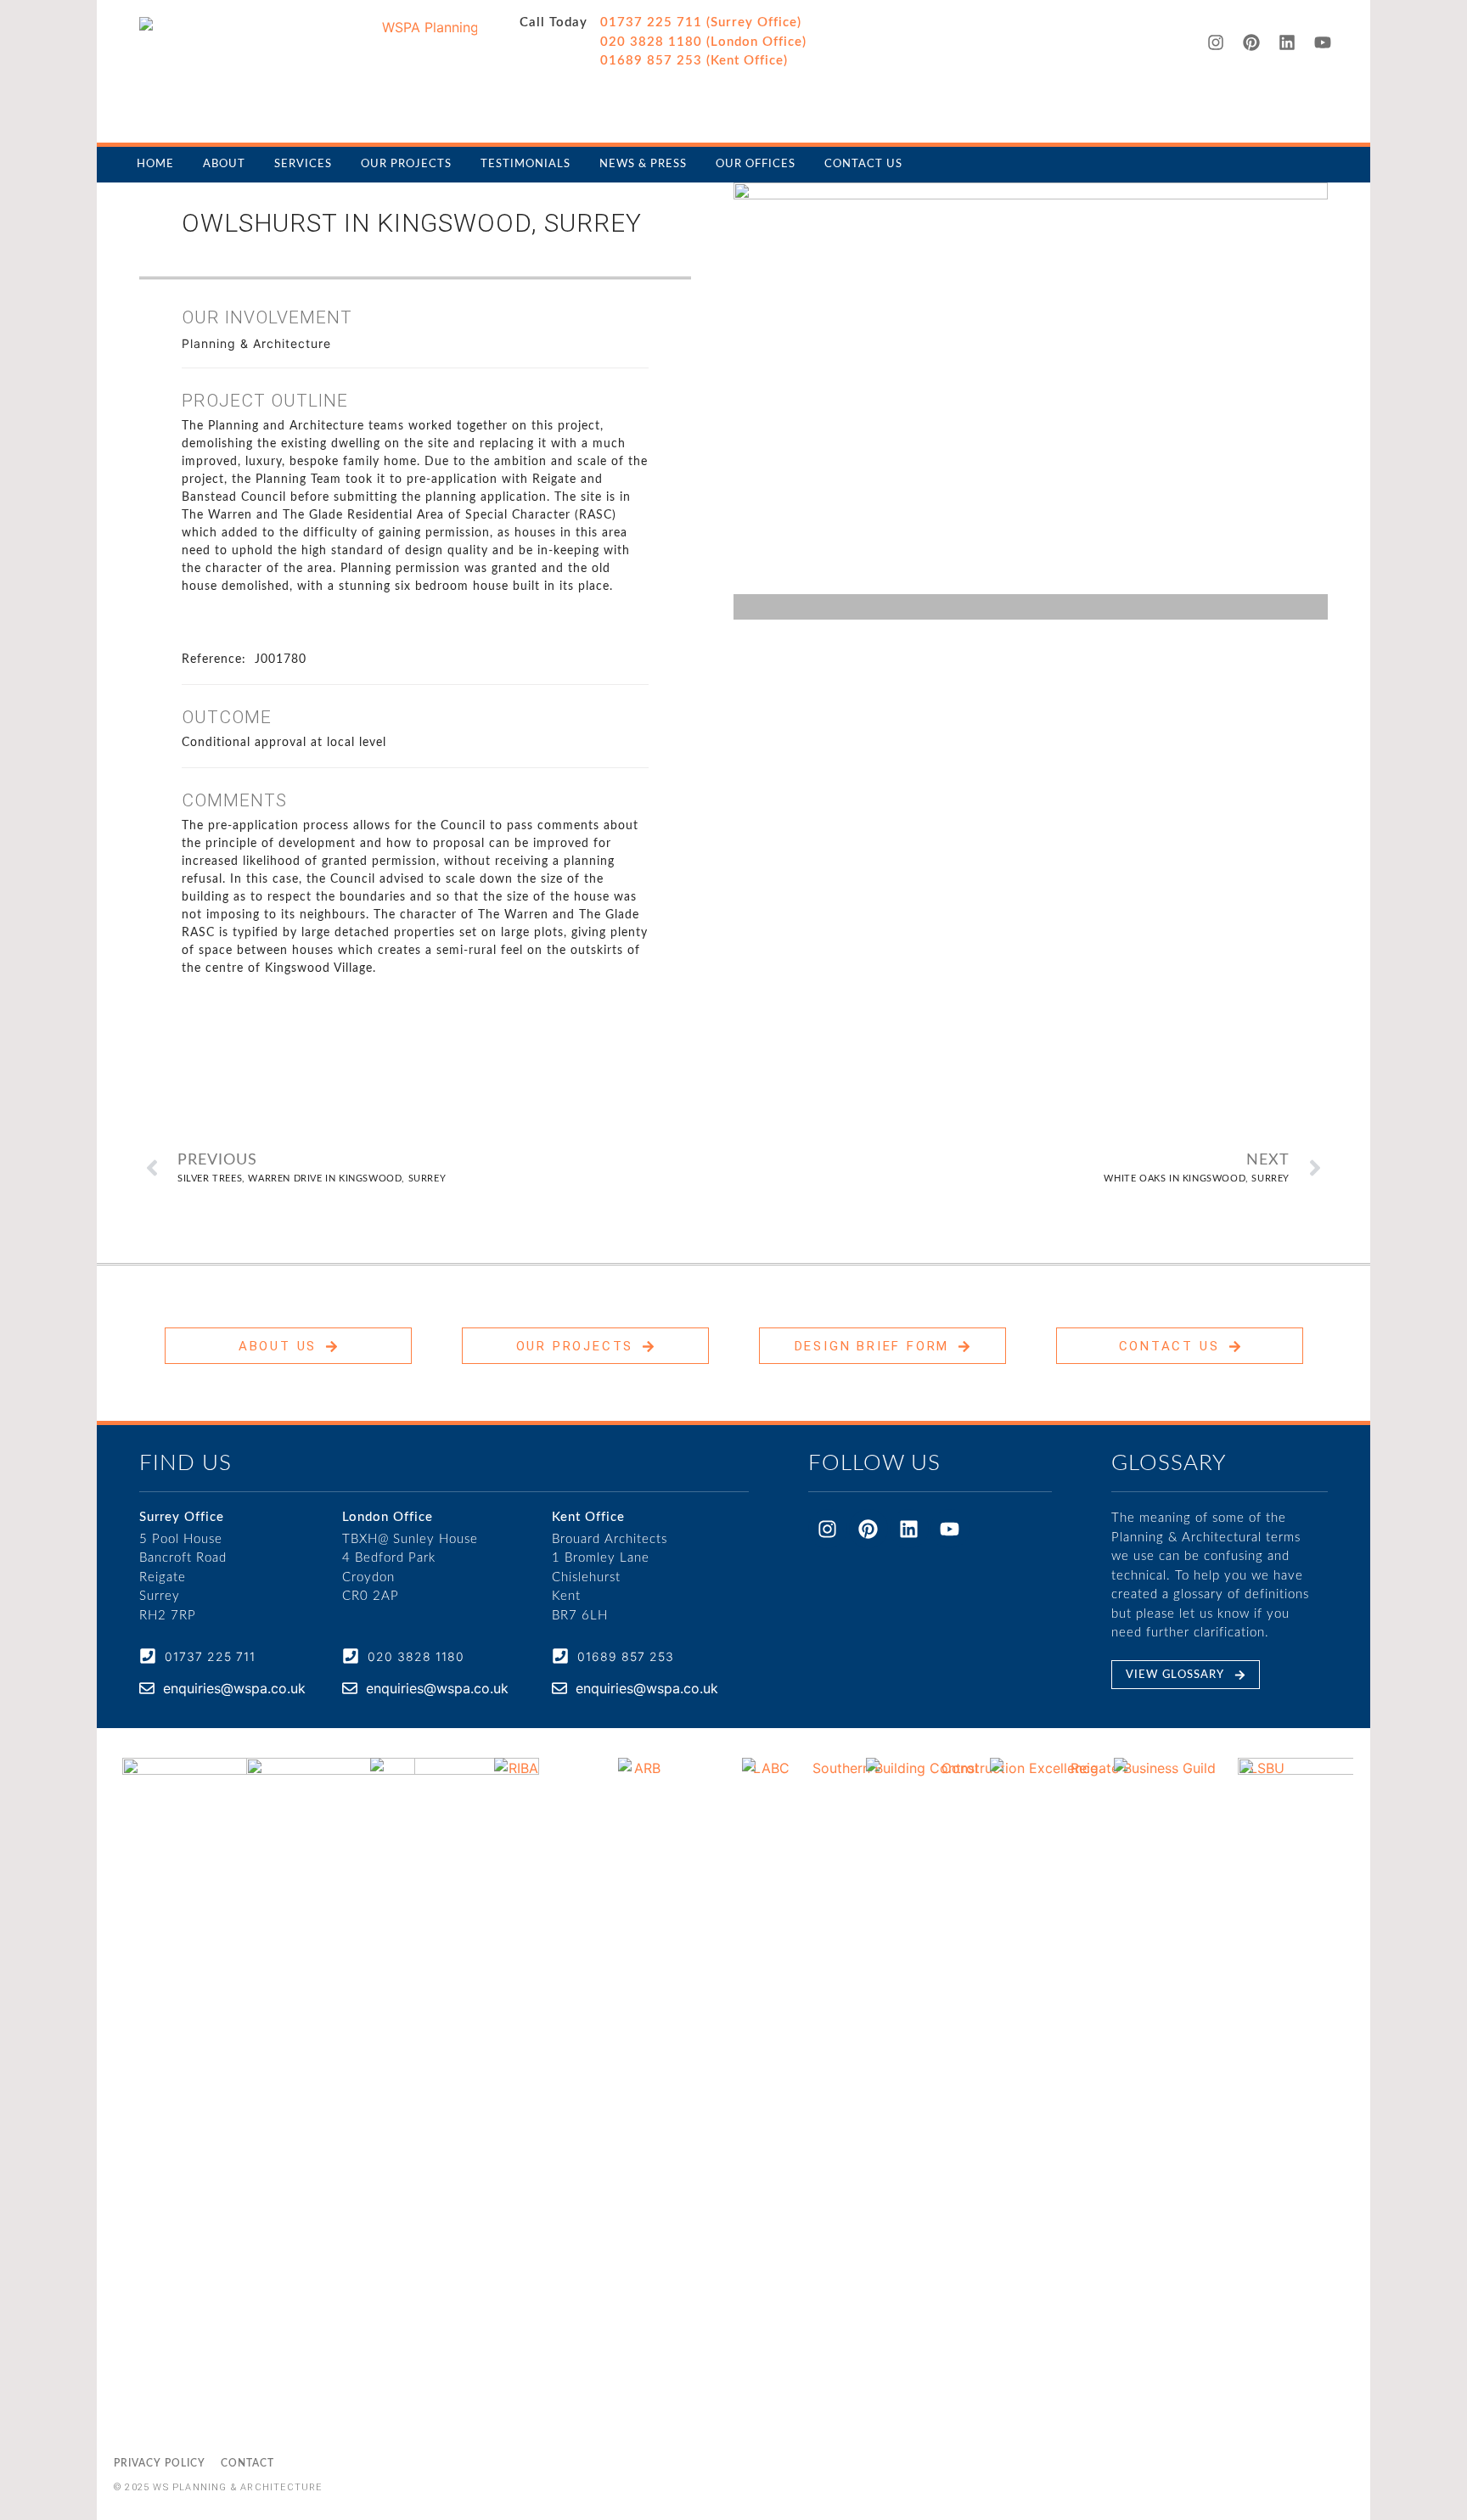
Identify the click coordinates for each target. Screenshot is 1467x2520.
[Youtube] (1323, 42)
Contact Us (863, 164)
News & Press (643, 164)
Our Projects (406, 164)
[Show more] (410, 623)
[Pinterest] (1251, 42)
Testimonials (526, 164)
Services (303, 164)
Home (155, 164)
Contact (247, 2463)
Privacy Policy (160, 2463)
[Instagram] (1216, 42)
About (224, 164)
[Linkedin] (1287, 42)
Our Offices (756, 164)
